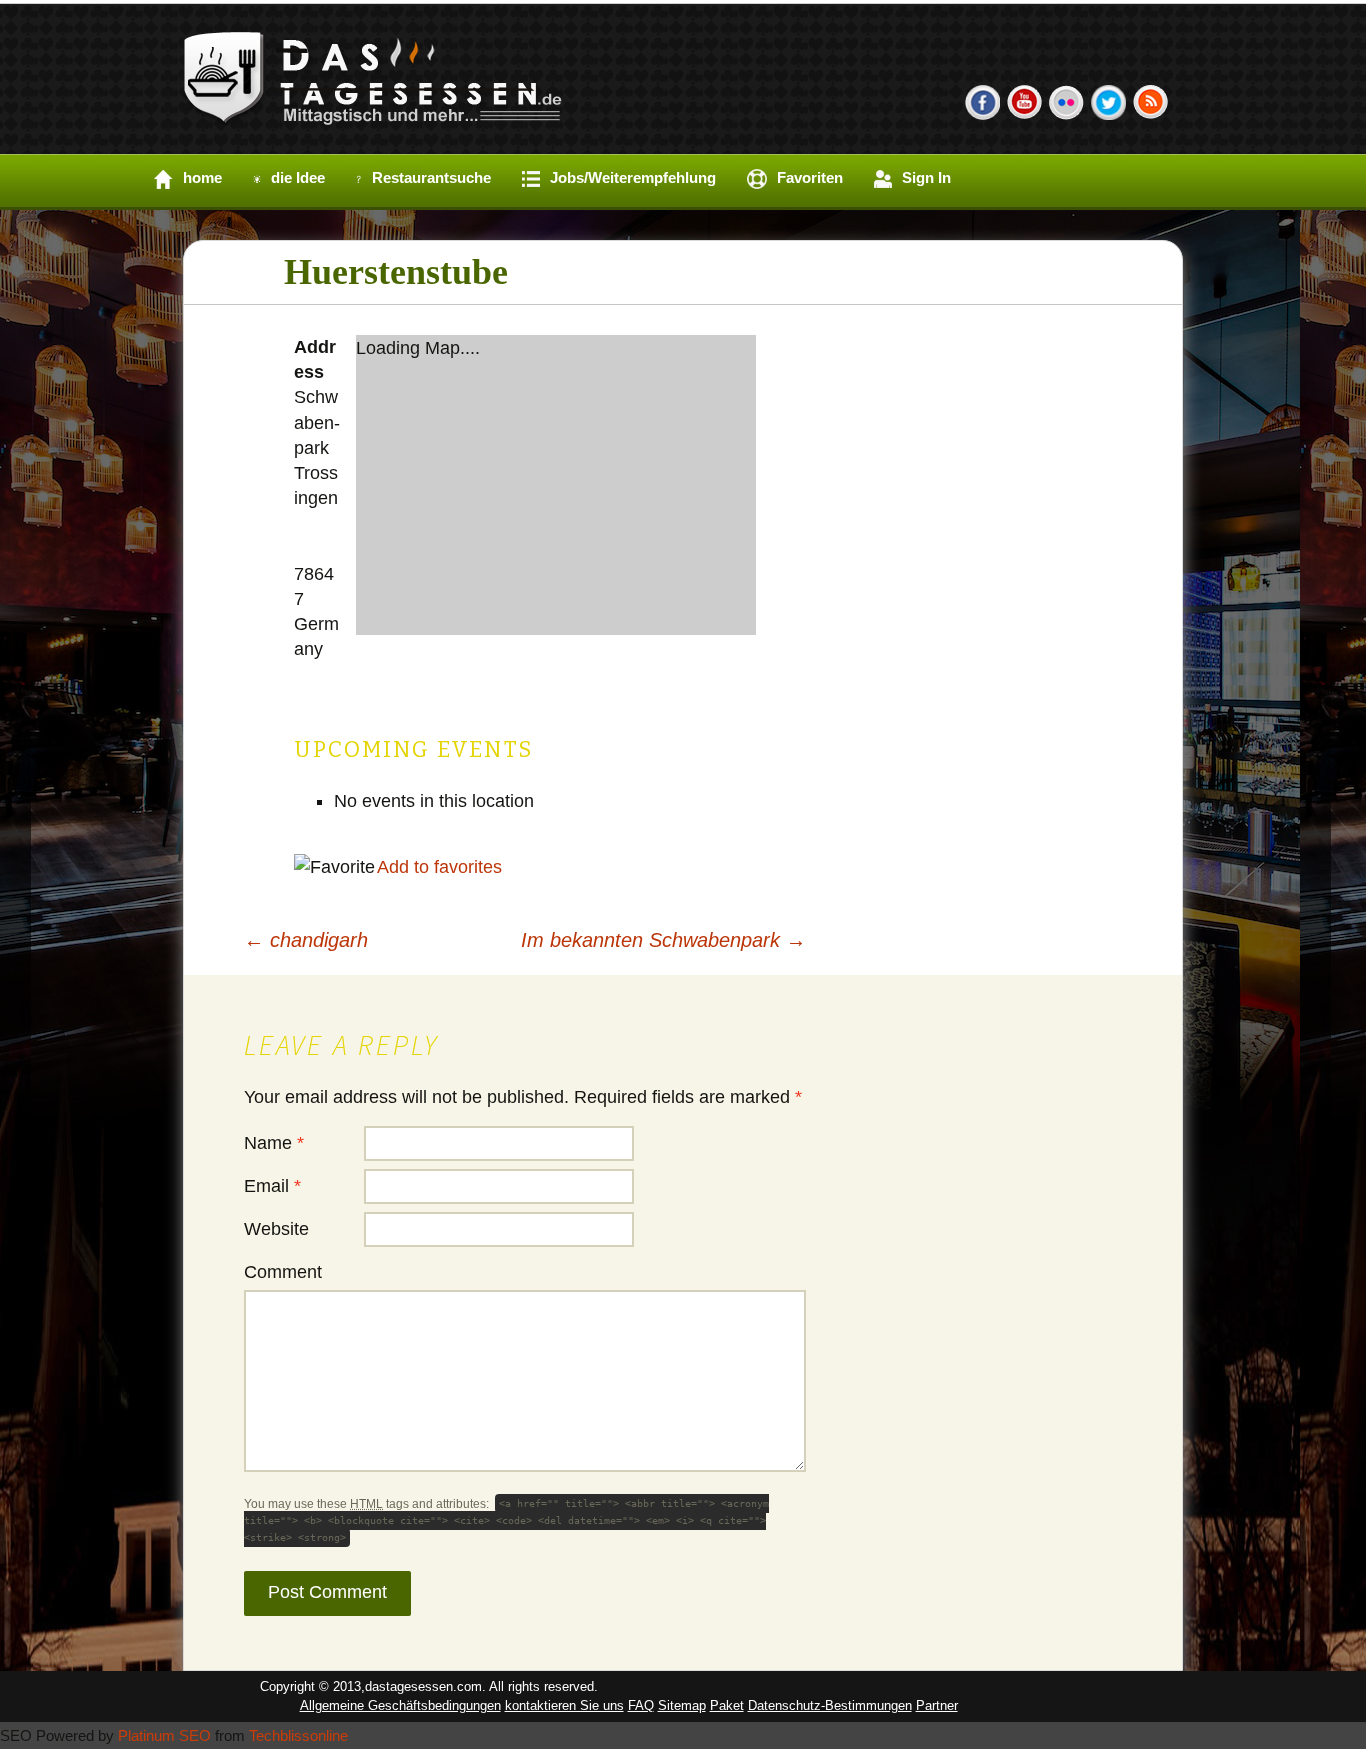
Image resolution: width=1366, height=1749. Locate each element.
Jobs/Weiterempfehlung (633, 177)
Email (272, 1186)
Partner (937, 1705)
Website (276, 1229)
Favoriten (810, 177)
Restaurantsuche (431, 177)
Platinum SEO (164, 1735)
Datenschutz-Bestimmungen (830, 1705)
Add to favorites (439, 867)
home (202, 177)
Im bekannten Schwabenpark (663, 940)
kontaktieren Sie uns (564, 1705)
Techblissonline (298, 1735)
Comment (283, 1272)
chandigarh (306, 940)
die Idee (298, 177)
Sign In (926, 177)
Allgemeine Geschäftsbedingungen (400, 1705)
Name (274, 1143)
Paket (727, 1705)
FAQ (641, 1705)
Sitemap (682, 1705)
